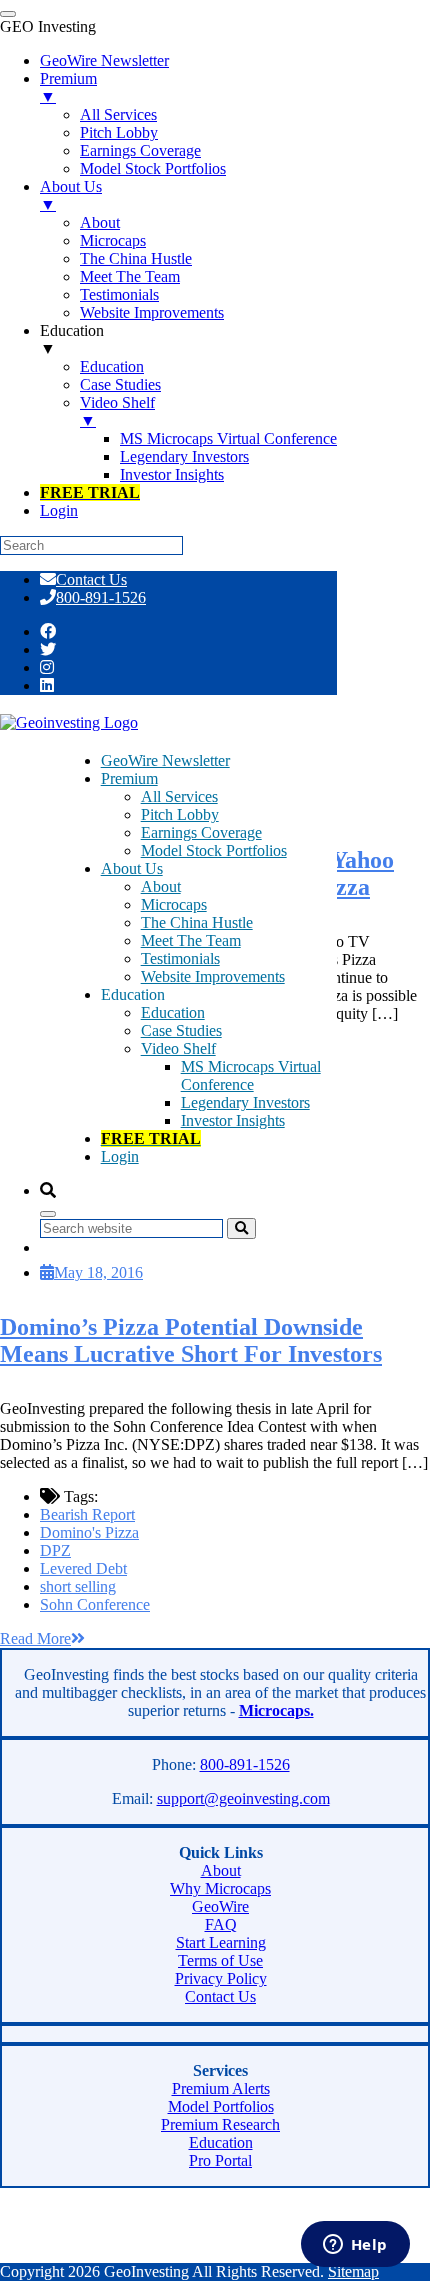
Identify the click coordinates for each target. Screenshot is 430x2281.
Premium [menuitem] (68, 87)
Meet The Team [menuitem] (130, 276)
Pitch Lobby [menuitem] (119, 132)
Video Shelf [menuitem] (117, 411)
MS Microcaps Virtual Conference (251, 1075)
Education (173, 1012)
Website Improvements (213, 976)
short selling (78, 1586)
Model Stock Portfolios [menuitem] (153, 168)
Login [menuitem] (59, 510)
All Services (179, 796)
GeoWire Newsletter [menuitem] (104, 60)
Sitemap (353, 2271)
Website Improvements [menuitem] (152, 312)
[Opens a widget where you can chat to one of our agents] (355, 2246)
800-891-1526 (101, 597)
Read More (35, 1638)
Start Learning (221, 1942)
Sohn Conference (95, 1604)
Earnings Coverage (201, 832)
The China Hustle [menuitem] (136, 258)
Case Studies (181, 1030)
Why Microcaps (220, 1888)
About (161, 886)
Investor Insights (233, 1120)
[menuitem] (90, 492)
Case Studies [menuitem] (120, 384)
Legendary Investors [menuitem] (184, 456)
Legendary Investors (245, 1102)
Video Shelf (178, 1048)
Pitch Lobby (180, 814)
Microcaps (174, 904)
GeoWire (220, 1906)
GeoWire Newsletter (165, 760)
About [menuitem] (100, 222)
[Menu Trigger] (8, 14)
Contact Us (91, 579)
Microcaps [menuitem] (113, 240)
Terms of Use (220, 1960)
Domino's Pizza (89, 1532)
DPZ (55, 1550)
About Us (132, 868)
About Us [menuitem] (71, 195)
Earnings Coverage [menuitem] (140, 150)
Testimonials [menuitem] (119, 294)
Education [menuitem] (72, 339)
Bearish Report (87, 1514)
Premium (129, 778)
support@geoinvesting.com (243, 1798)
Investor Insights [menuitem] (172, 474)
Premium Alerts (221, 2088)
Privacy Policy (221, 1978)
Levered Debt (83, 1568)
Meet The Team (191, 940)
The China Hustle (197, 922)
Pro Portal (220, 2160)
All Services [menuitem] (118, 114)
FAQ (221, 1924)
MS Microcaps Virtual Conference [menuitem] (228, 438)
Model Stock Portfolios (214, 850)
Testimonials (180, 958)
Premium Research (220, 2124)
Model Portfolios (221, 2106)
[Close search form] (48, 1214)
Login (120, 1156)
